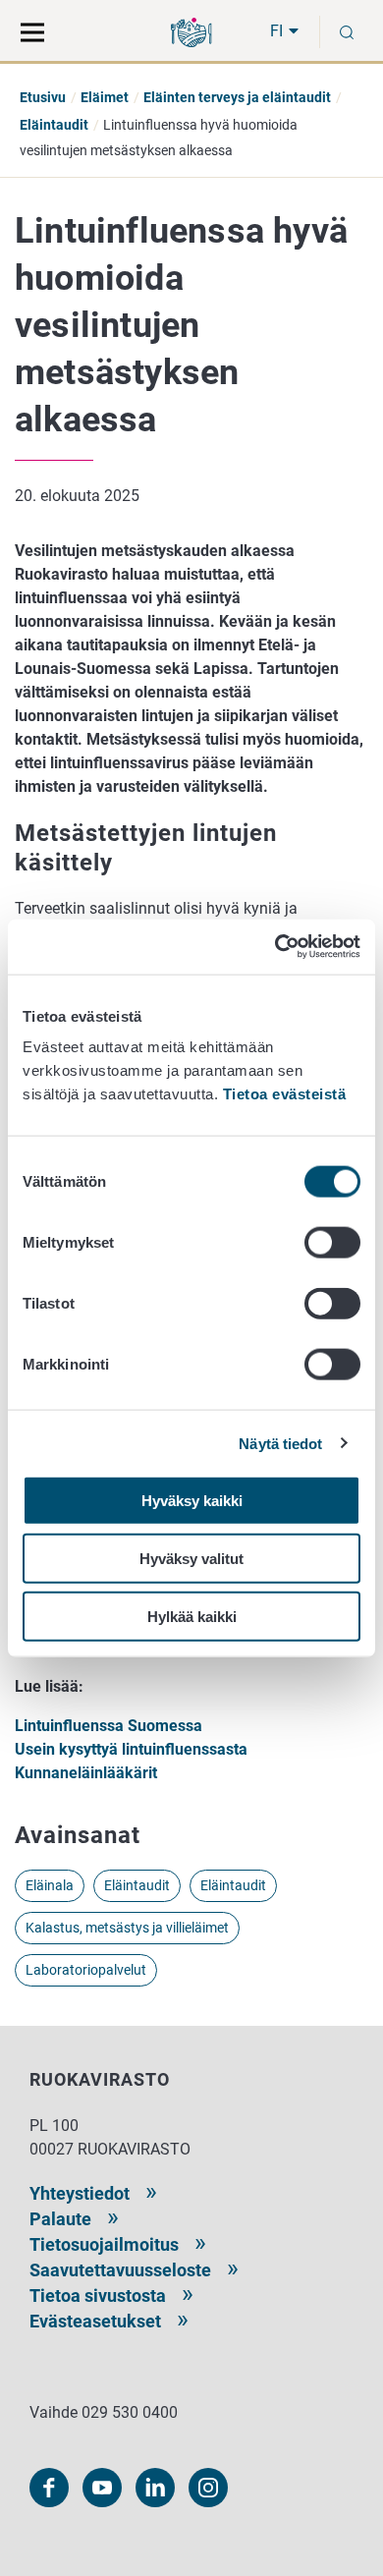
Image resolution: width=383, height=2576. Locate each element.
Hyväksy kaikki (192, 1501)
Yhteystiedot (80, 2193)
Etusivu (43, 97)
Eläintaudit (54, 125)
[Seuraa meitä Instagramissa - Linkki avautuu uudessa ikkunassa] (208, 2488)
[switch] (332, 1243)
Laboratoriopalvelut (86, 1970)
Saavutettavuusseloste (120, 2270)
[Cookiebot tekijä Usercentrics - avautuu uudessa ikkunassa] (275, 947)
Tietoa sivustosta (98, 2296)
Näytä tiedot (280, 1443)
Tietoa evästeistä (285, 1094)
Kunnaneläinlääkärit (86, 1773)
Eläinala (50, 1885)
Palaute (60, 2219)
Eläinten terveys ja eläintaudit (237, 97)
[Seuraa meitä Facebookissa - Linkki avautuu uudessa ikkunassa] (49, 2488)
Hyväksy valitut (191, 1558)
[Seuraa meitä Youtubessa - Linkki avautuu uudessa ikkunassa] (102, 2488)
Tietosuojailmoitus (104, 2244)
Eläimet (105, 97)
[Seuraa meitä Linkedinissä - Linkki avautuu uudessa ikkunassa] (155, 2488)
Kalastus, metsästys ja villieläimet (127, 1928)
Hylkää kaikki (192, 1616)
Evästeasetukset (95, 2321)
